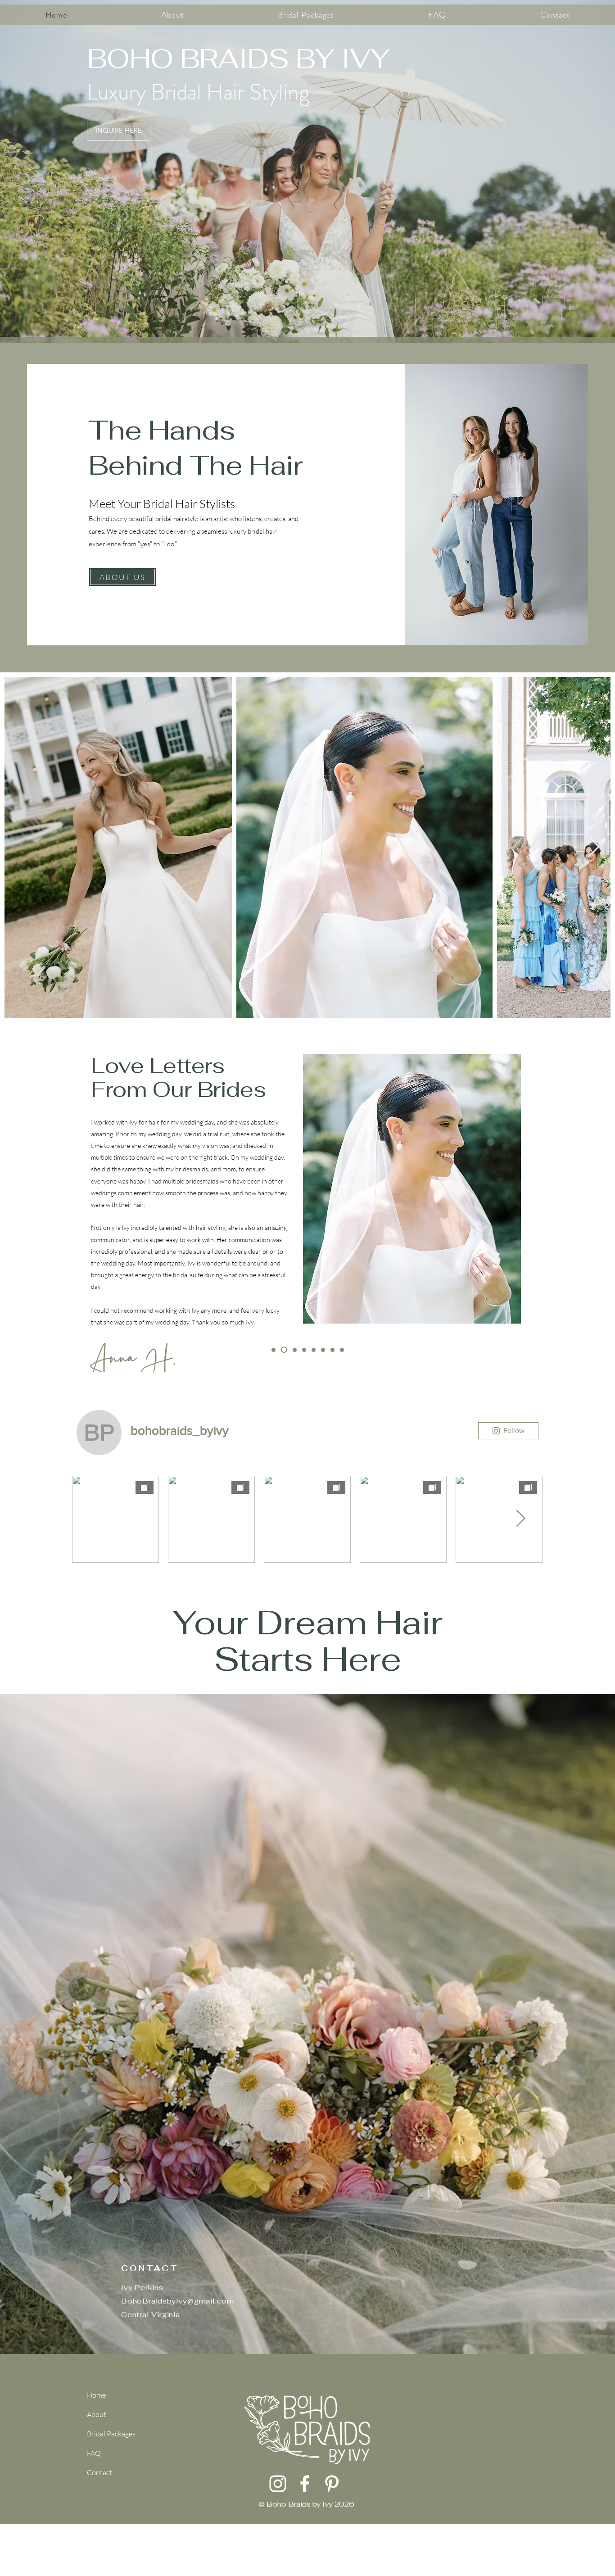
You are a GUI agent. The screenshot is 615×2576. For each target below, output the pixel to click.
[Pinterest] (332, 2484)
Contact (99, 2472)
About (97, 2414)
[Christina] (294, 1350)
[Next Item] (593, 848)
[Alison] (314, 1350)
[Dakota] (342, 1350)
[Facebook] (305, 2484)
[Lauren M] (274, 1350)
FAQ (94, 2453)
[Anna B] (304, 1350)
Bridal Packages (109, 2434)
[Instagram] (278, 2484)
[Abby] (323, 1350)
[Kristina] (332, 1350)
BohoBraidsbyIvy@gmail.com (178, 2301)
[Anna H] (283, 1350)
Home (96, 2395)
